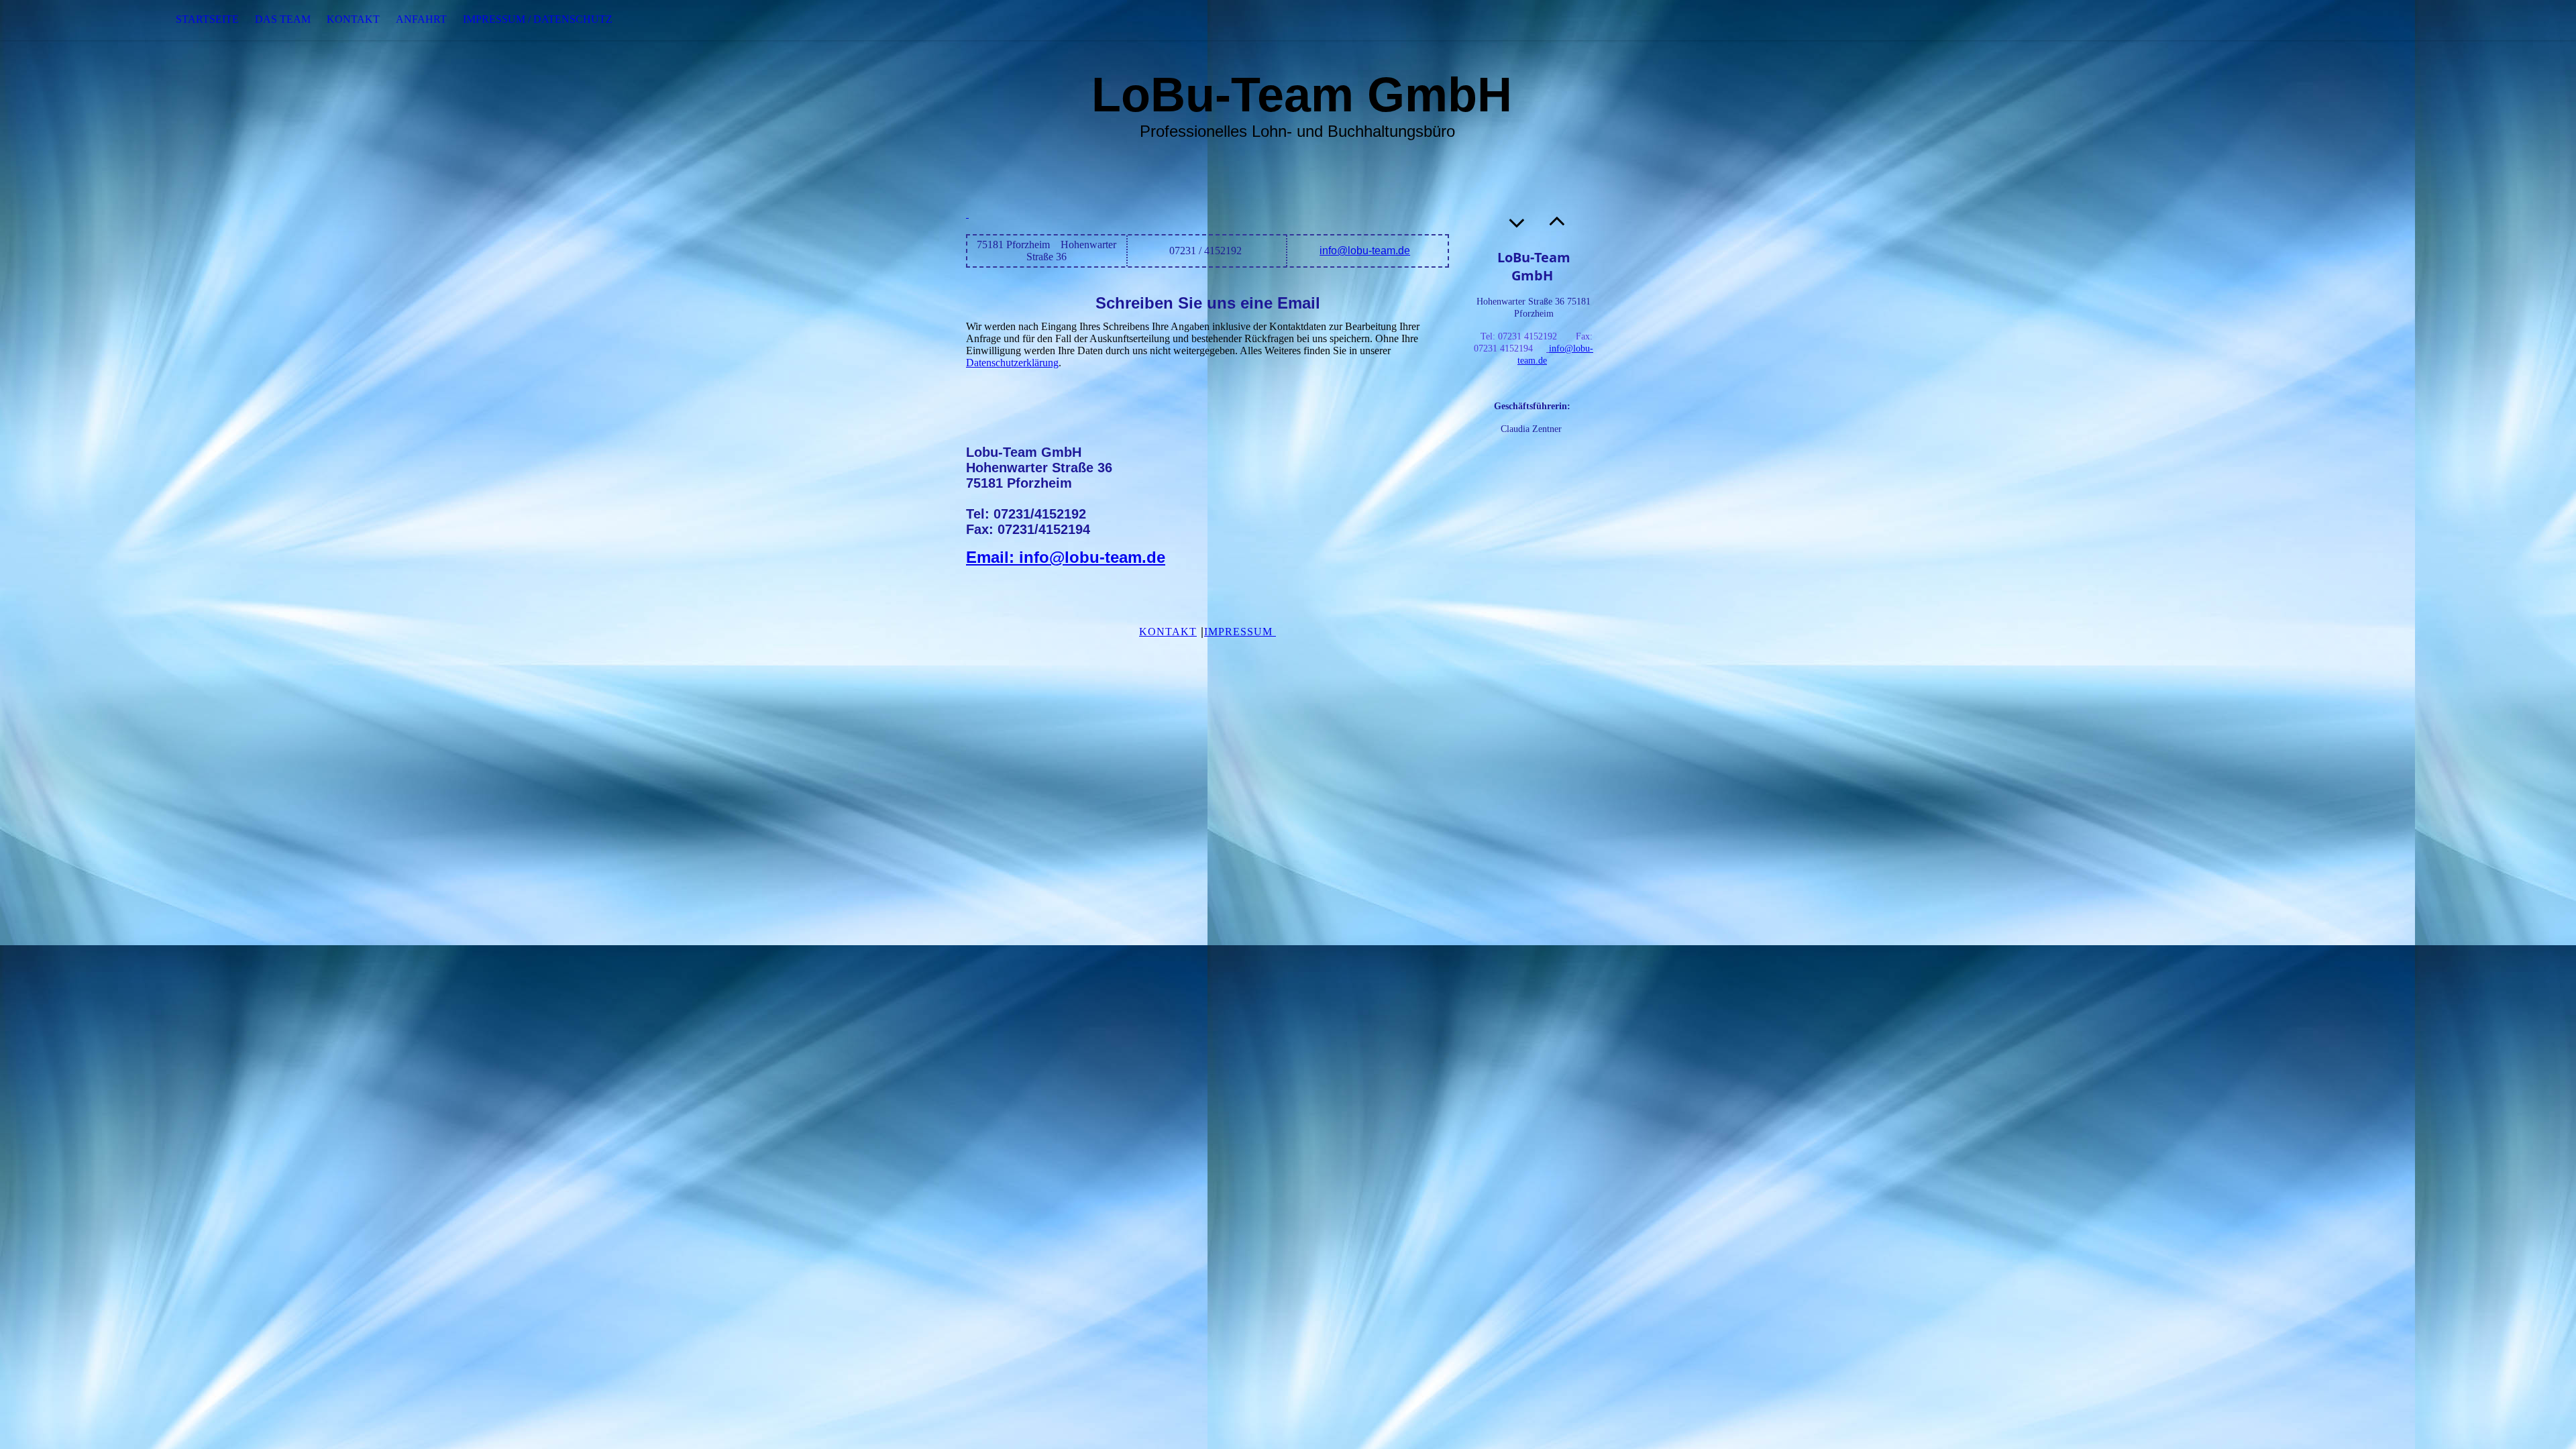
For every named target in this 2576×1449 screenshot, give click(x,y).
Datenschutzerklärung (1012, 363)
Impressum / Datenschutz (538, 19)
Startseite (207, 19)
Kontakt (353, 19)
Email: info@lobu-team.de (1066, 557)
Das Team (283, 19)
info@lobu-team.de (1365, 251)
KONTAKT (1168, 632)
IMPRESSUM (1240, 632)
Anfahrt (421, 19)
